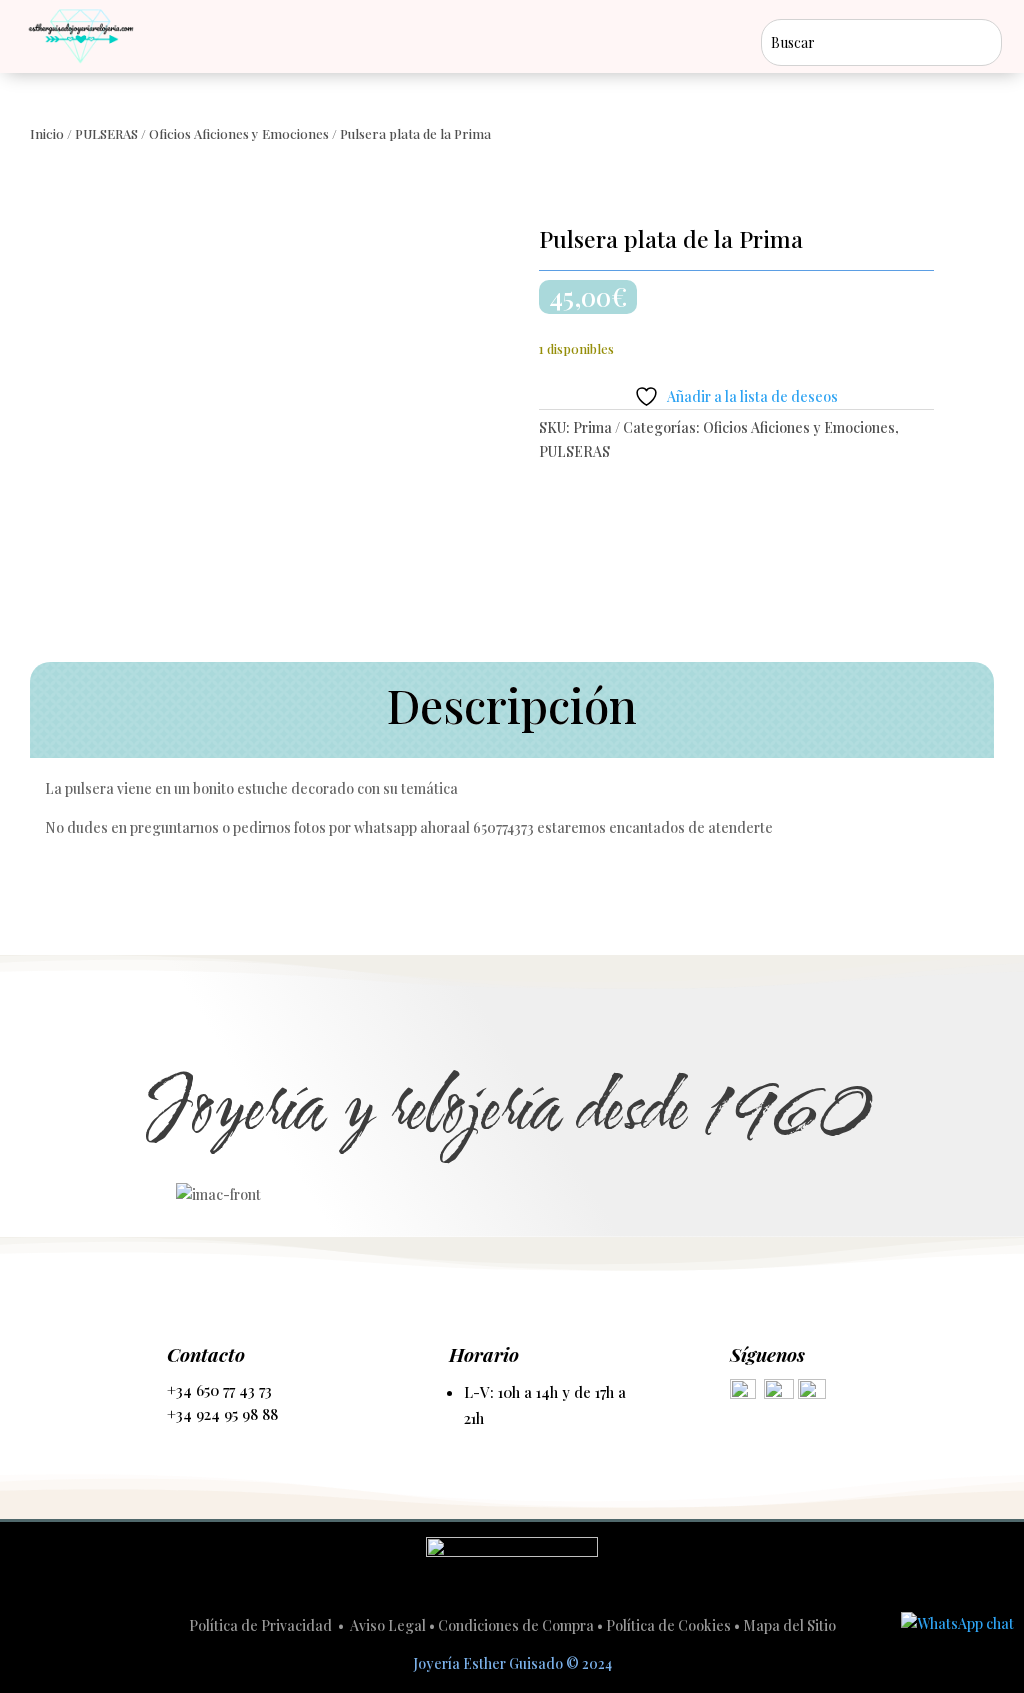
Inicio (47, 133)
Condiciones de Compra (516, 1625)
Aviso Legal (388, 1625)
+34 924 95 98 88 (222, 1414)
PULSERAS (106, 133)
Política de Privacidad (262, 1625)
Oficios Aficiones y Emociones (239, 133)
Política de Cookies (668, 1625)
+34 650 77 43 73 (219, 1390)
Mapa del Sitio (789, 1625)
